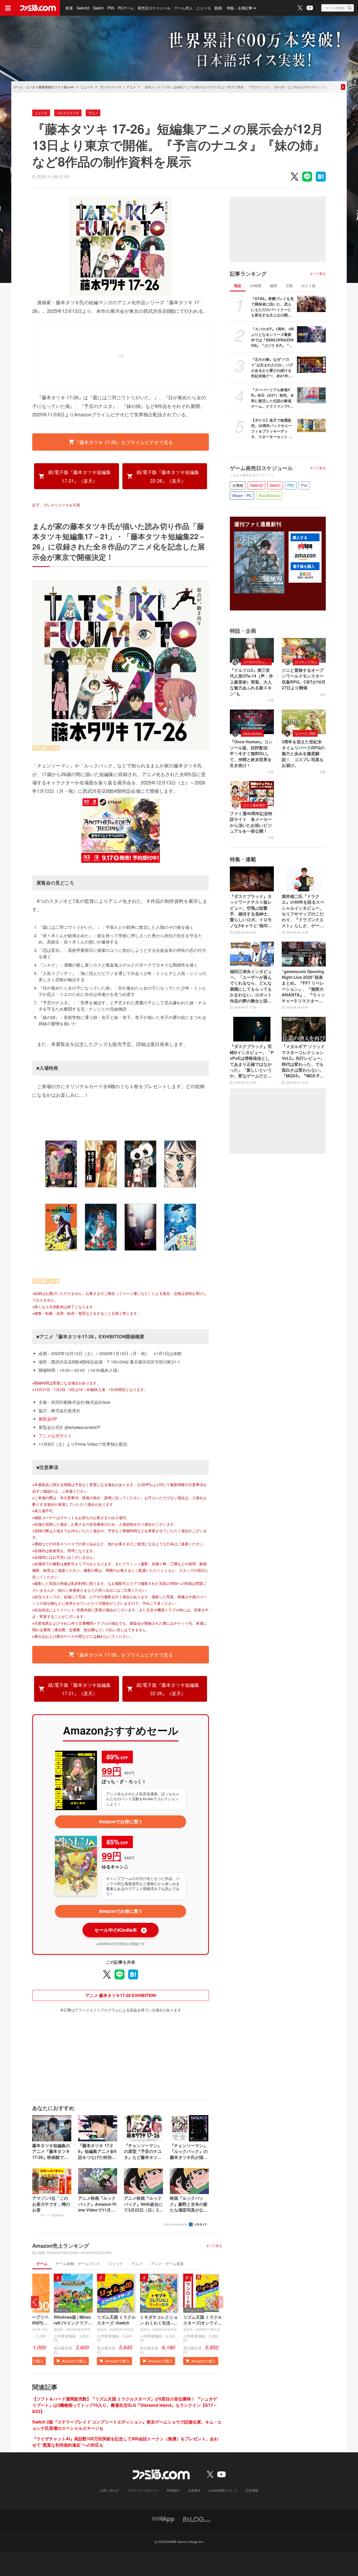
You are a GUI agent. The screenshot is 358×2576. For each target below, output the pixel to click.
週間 (273, 286)
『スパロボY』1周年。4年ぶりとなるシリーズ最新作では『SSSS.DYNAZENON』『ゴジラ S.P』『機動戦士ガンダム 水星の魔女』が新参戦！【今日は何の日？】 (273, 337)
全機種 (238, 485)
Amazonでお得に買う (121, 1821)
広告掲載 (252, 2490)
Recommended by (176, 2224)
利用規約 (173, 2490)
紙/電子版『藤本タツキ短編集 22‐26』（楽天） (168, 476)
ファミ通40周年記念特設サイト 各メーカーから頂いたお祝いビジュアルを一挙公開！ (251, 822)
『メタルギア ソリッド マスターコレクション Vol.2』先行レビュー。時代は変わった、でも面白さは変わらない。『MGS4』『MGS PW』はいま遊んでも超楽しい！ (303, 1061)
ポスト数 (308, 286)
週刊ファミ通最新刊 (258, 524)
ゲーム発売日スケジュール (261, 468)
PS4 (304, 485)
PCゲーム (126, 8)
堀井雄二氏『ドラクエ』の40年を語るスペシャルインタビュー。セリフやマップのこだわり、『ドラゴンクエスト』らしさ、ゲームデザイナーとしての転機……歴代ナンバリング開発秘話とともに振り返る (303, 911)
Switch (98, 8)
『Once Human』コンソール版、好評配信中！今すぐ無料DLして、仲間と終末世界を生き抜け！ (251, 754)
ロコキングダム (306, 662)
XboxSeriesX (269, 495)
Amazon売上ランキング (61, 2246)
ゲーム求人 (183, 8)
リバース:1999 (305, 733)
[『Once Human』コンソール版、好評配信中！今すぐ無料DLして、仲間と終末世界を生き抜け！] (252, 722)
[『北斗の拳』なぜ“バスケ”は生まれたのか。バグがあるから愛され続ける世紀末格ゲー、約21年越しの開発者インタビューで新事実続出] (311, 365)
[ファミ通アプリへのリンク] (163, 2519)
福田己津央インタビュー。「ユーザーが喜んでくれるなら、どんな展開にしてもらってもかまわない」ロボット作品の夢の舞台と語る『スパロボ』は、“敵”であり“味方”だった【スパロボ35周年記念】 (251, 986)
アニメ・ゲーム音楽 (167, 2263)
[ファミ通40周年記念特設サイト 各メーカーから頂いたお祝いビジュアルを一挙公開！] (252, 793)
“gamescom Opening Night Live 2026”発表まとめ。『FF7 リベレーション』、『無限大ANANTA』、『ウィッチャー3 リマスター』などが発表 (303, 986)
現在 (238, 286)
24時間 (256, 286)
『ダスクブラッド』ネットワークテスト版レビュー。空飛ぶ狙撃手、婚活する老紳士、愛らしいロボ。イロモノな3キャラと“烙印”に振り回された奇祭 (251, 911)
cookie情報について (223, 2490)
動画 (218, 8)
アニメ (131, 87)
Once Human (252, 733)
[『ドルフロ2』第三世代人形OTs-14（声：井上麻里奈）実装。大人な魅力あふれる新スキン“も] (252, 650)
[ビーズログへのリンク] (197, 2519)
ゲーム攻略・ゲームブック (78, 2263)
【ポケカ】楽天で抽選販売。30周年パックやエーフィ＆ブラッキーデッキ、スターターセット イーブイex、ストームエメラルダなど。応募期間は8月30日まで (272, 428)
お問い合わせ (109, 2490)
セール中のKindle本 (120, 1930)
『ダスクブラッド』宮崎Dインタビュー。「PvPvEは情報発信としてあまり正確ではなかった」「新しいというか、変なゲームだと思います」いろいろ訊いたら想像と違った (252, 1061)
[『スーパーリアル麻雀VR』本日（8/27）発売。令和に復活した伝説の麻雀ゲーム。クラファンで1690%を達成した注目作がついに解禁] (311, 395)
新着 (69, 8)
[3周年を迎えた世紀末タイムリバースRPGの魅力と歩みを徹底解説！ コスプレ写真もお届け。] (304, 722)
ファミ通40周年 (254, 805)
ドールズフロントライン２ (257, 662)
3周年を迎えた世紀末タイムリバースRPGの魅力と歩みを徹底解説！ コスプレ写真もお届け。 (303, 754)
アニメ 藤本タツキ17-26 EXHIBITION (121, 1995)
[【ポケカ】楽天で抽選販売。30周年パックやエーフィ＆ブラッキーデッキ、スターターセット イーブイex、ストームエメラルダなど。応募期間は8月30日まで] (311, 425)
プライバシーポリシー (143, 2490)
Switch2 (83, 8)
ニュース (204, 8)
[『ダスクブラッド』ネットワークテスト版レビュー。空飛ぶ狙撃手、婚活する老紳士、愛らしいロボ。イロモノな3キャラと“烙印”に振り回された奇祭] (252, 879)
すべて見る (214, 2246)
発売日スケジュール (154, 8)
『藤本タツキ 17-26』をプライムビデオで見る (124, 442)
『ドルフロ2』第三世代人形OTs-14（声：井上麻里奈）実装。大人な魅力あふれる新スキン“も (251, 682)
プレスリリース (110, 87)
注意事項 (194, 2490)
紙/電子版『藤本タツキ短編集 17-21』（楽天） (80, 476)
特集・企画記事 (240, 8)
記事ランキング (248, 274)
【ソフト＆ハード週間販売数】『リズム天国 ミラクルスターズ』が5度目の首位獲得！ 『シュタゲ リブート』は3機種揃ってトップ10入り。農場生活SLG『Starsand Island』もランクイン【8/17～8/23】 (125, 2405)
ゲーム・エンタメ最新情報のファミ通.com (44, 87)
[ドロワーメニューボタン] (8, 8)
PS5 (111, 8)
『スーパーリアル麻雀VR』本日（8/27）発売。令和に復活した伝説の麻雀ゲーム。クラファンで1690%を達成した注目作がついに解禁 (273, 398)
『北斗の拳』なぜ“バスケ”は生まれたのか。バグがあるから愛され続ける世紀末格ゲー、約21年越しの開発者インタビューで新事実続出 (272, 368)
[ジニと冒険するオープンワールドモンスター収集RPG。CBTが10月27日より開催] (304, 650)
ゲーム (42, 2263)
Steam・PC (242, 495)
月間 (289, 286)
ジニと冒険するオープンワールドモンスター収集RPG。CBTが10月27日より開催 (304, 679)
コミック (116, 2263)
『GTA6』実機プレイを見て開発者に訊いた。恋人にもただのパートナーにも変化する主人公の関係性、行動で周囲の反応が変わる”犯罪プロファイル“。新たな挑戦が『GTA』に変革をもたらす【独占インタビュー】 (272, 307)
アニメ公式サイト (55, 1436)
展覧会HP (48, 1419)
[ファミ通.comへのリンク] (38, 8)
